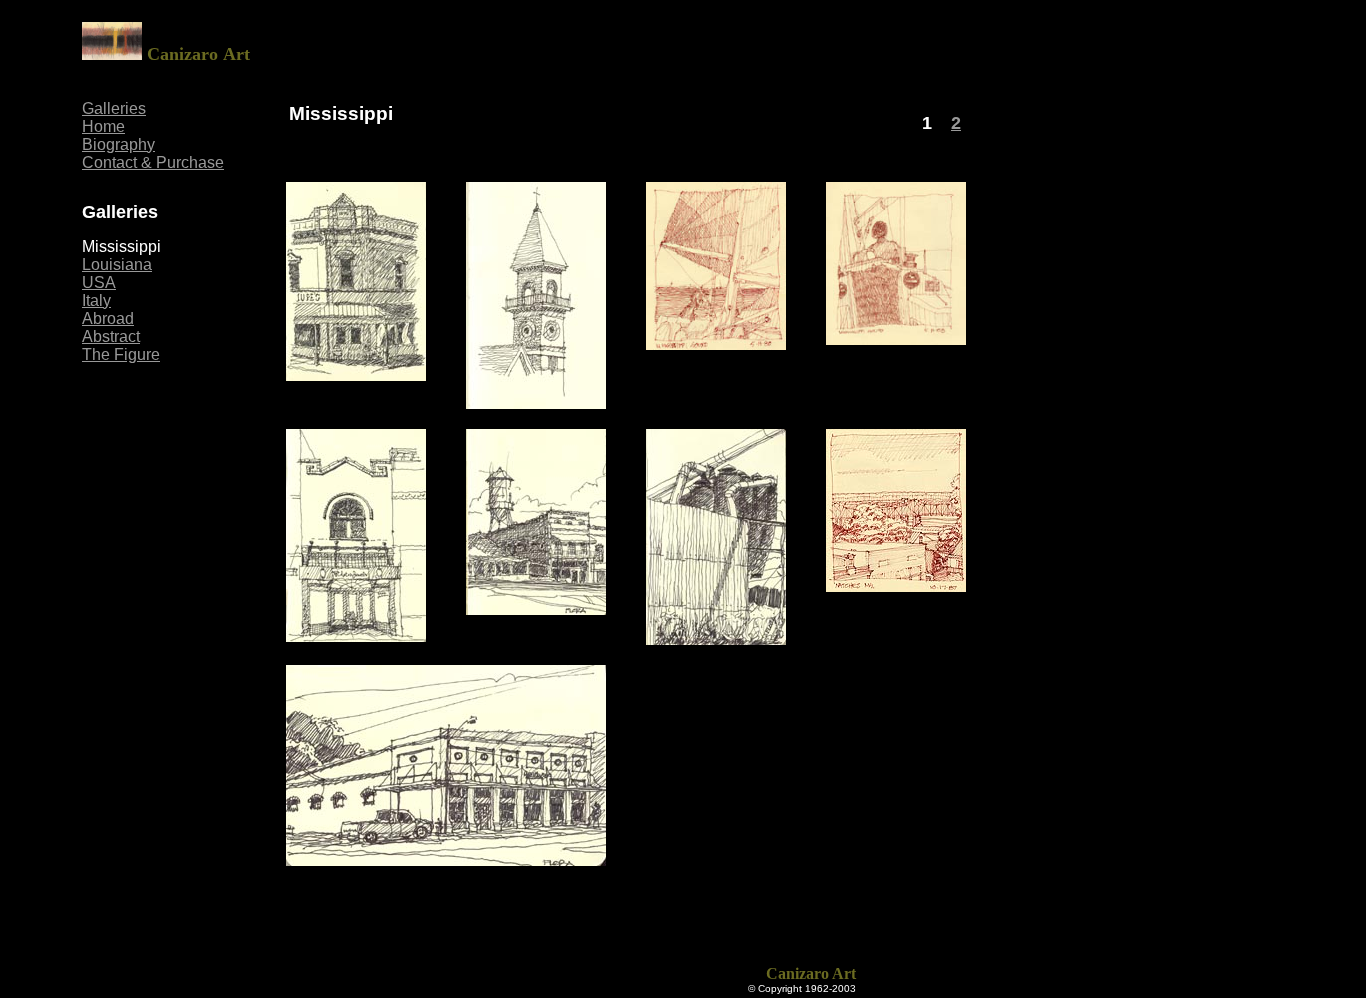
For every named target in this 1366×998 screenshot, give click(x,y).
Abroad (108, 318)
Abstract (111, 336)
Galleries (114, 108)
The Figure (121, 354)
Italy (96, 300)
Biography (118, 144)
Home (103, 126)
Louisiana (117, 264)
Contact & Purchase (153, 162)
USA (99, 282)
